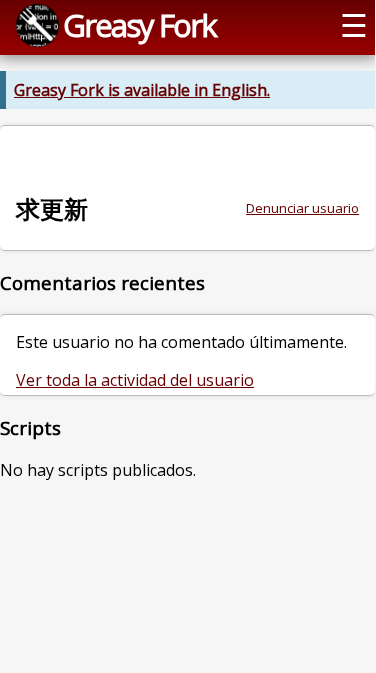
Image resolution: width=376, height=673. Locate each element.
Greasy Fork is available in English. (142, 90)
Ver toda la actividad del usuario (135, 380)
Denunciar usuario (302, 208)
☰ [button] (354, 25)
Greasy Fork (139, 25)
